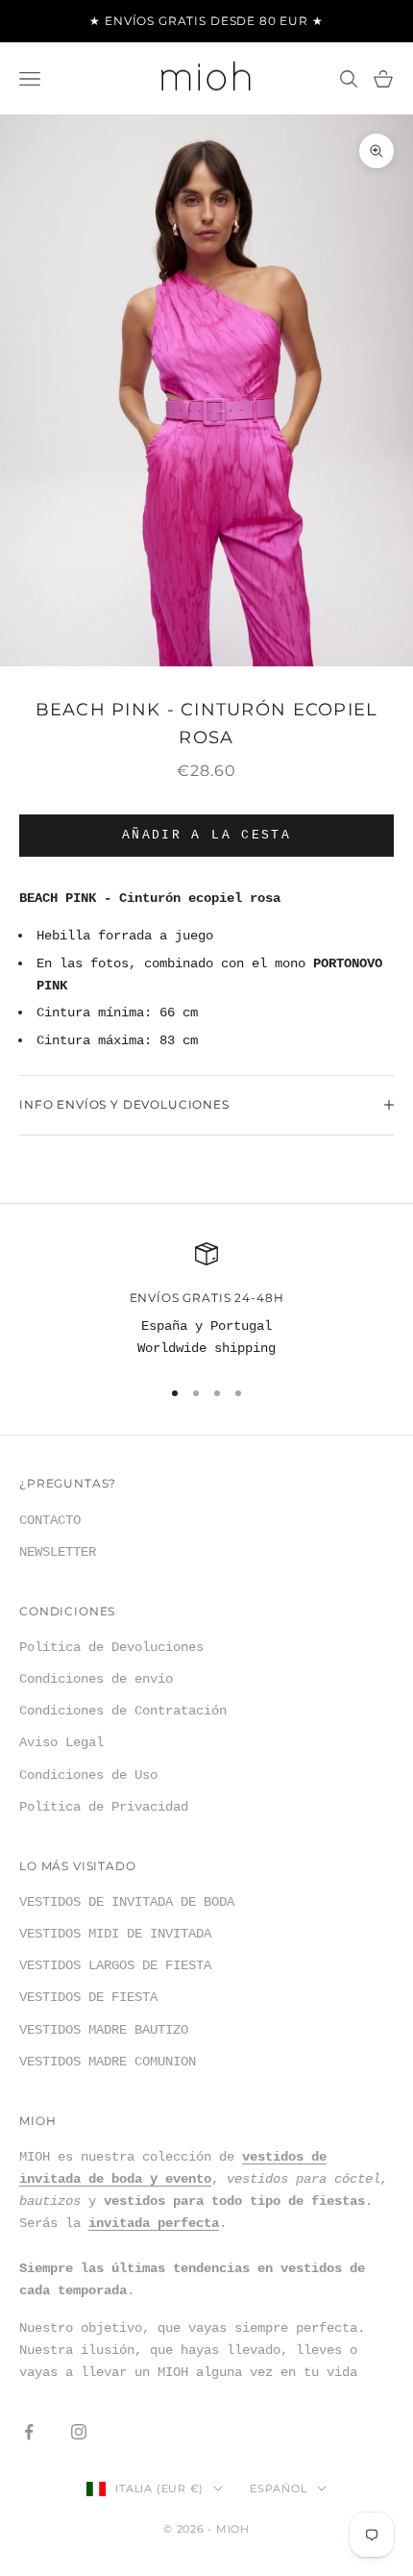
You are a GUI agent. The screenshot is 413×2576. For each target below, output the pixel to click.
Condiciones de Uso (88, 1775)
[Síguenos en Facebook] (29, 2432)
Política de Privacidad (104, 1807)
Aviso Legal (61, 1742)
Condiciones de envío (96, 1679)
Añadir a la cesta (206, 835)
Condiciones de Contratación (123, 1711)
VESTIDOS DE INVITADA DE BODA (127, 1902)
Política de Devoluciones (111, 1647)
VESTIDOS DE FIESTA (88, 1997)
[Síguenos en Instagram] (79, 2432)
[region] (206, 1301)
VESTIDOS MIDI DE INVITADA (115, 1934)
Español (278, 2488)
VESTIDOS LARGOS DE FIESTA (115, 1965)
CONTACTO (50, 1520)
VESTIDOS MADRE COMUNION (108, 2062)
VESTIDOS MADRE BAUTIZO (104, 2030)
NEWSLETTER (58, 1552)
